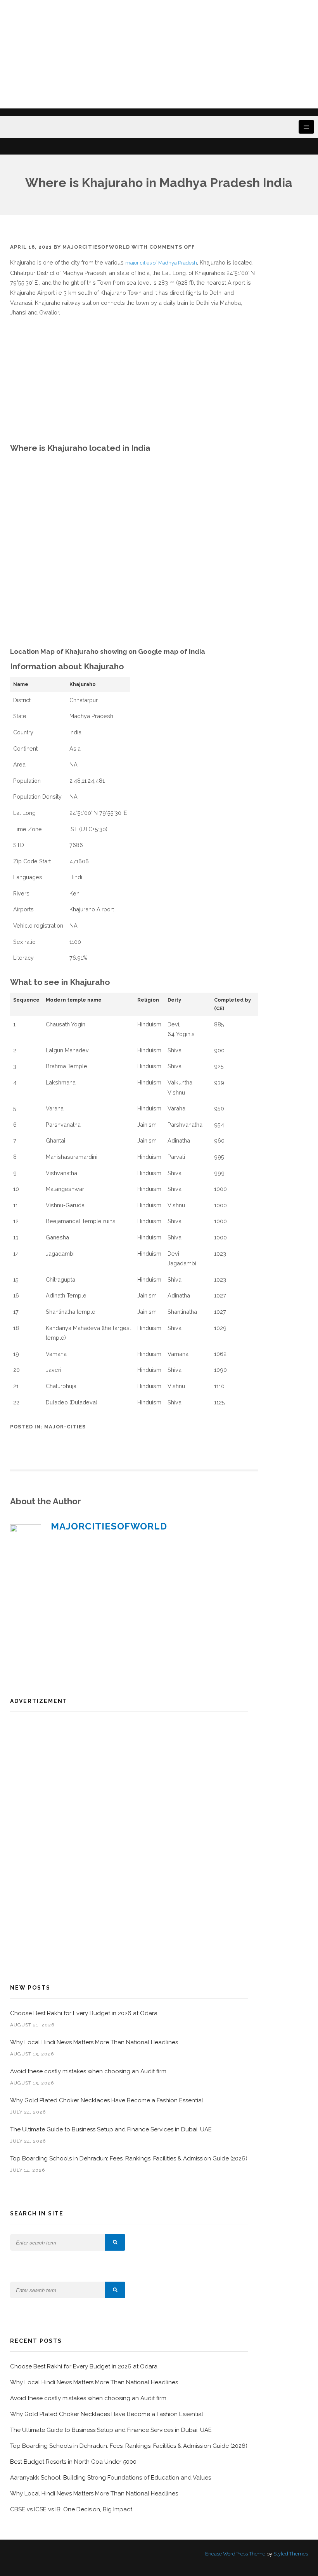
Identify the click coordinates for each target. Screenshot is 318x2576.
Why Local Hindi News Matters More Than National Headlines (94, 2042)
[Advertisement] (159, 54)
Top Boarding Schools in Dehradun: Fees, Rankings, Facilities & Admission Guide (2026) (129, 2158)
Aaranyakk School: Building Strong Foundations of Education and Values (111, 2478)
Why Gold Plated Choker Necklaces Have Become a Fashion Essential (107, 2100)
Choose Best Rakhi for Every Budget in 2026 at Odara (84, 2013)
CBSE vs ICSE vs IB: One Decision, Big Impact (71, 2509)
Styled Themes (291, 2554)
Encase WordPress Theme (235, 2554)
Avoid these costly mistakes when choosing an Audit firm (89, 2071)
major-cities (65, 1427)
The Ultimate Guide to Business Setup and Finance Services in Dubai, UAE (111, 2129)
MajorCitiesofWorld (96, 247)
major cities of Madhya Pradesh (161, 263)
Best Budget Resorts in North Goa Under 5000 (73, 2462)
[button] (115, 2242)
